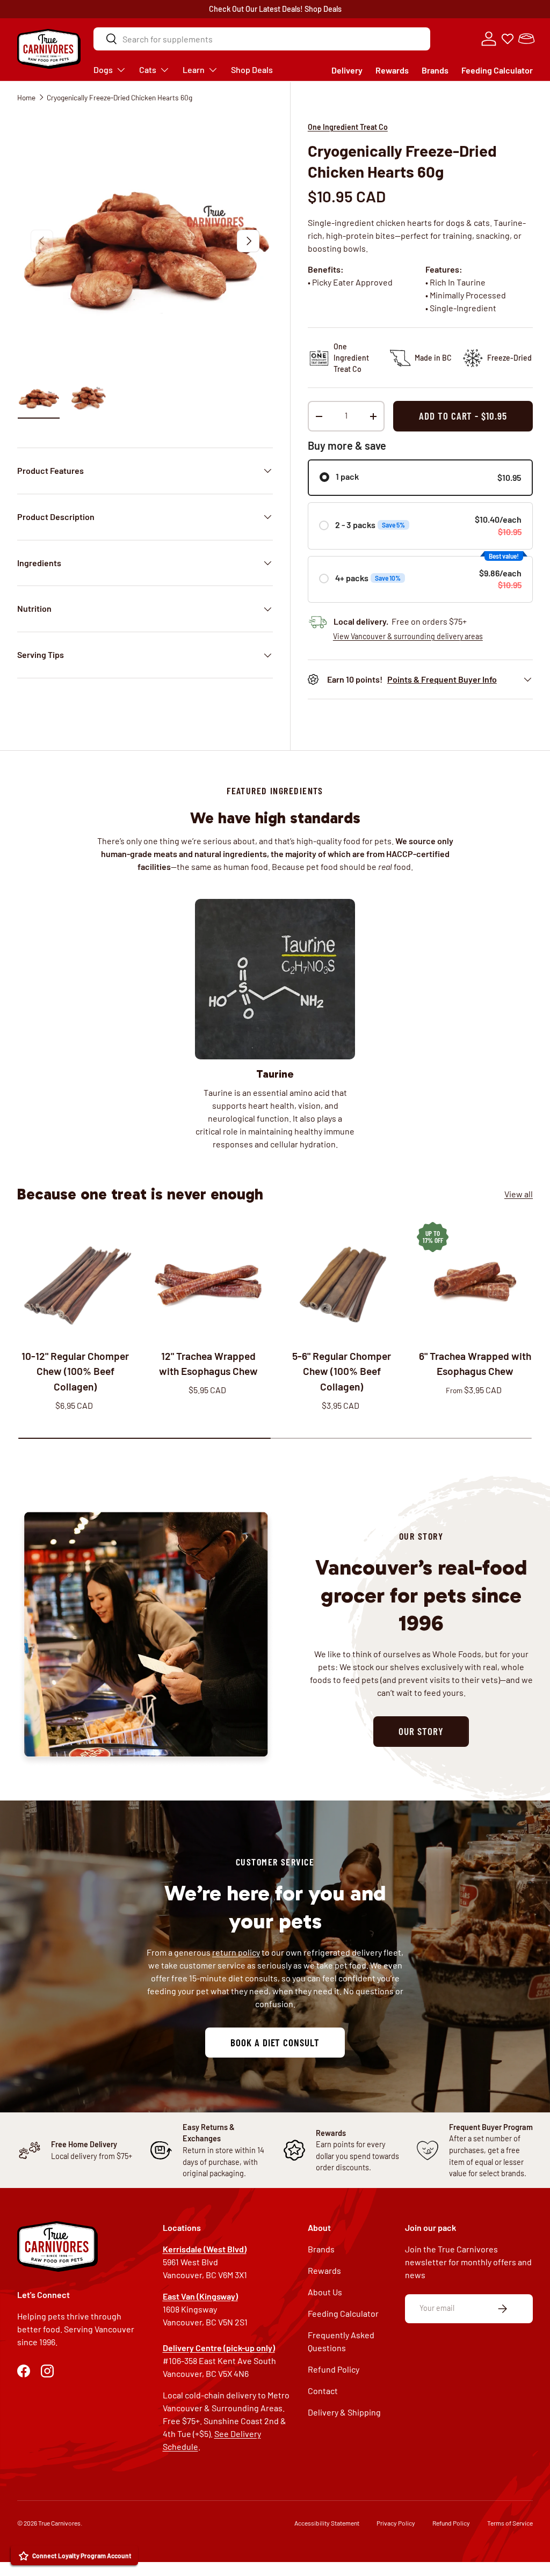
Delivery (347, 70)
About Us (325, 2292)
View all (519, 1194)
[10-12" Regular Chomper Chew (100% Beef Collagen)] (75, 1280)
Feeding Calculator (497, 70)
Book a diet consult (275, 2042)
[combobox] (262, 39)
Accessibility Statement (327, 2523)
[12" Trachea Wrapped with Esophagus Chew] (208, 1280)
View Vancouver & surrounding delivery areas (408, 636)
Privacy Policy (396, 2523)
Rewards (392, 70)
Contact (323, 2391)
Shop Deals (323, 9)
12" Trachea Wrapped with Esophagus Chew (208, 1364)
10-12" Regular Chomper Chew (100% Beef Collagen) (75, 1371)
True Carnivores (59, 2523)
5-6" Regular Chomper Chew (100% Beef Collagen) (342, 1371)
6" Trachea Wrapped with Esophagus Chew (475, 1364)
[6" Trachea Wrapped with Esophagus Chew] (475, 1280)
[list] (145, 241)
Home (26, 97)
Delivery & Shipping (344, 2412)
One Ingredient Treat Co (348, 127)
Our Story (421, 1731)
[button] (526, 39)
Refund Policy (334, 2369)
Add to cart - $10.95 (463, 416)
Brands (435, 70)
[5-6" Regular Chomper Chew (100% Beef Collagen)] (342, 1280)
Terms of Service (510, 2523)
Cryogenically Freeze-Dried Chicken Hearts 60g (120, 97)
